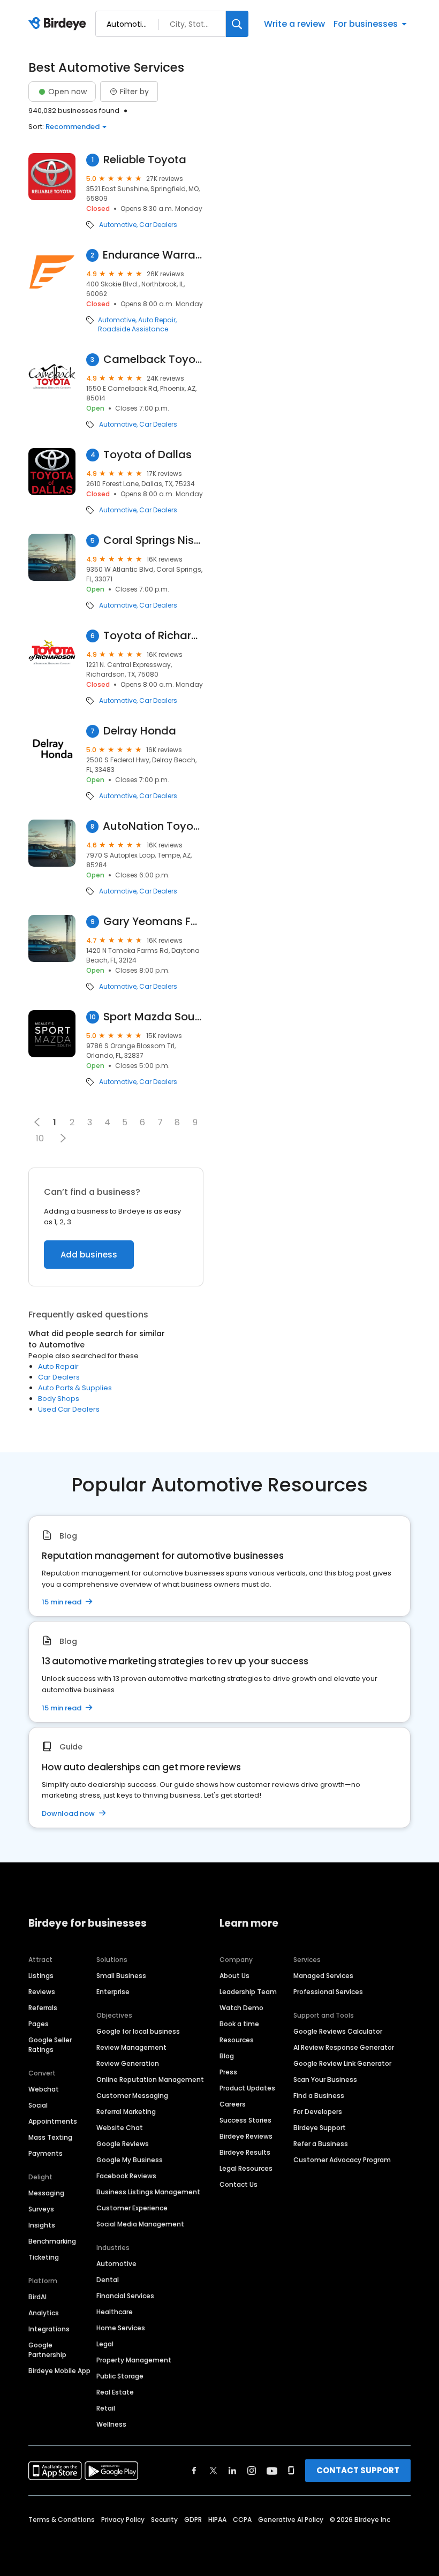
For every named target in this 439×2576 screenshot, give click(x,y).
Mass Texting (50, 2137)
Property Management (134, 2360)
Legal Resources (246, 2168)
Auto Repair (157, 320)
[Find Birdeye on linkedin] (232, 2471)
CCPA (242, 2520)
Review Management (131, 2047)
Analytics (44, 2313)
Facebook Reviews (126, 2176)
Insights (42, 2225)
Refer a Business (321, 2144)
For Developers (318, 2112)
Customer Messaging (132, 2096)
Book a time (239, 2024)
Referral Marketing (126, 2112)
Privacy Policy (123, 2520)
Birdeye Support (320, 2128)
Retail (106, 2408)
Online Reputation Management (150, 2079)
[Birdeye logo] (59, 24)
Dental (108, 2280)
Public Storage (120, 2376)
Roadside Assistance (133, 329)
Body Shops (59, 1399)
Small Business (121, 1976)
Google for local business (138, 2031)
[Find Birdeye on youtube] (272, 2471)
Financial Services (125, 2296)
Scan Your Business (325, 2079)
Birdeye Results (245, 2152)
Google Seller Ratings (50, 2045)
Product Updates (247, 2088)
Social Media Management (140, 2224)
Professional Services (328, 1992)
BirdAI (37, 2297)
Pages (39, 2024)
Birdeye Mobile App (59, 2371)
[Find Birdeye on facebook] (194, 2471)
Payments (46, 2153)
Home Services (121, 2328)
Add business (89, 1255)
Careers (233, 2104)
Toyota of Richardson (153, 636)
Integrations (49, 2329)
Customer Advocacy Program (342, 2160)
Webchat (44, 2089)
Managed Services (323, 1976)
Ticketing (44, 2257)
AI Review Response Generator (344, 2047)
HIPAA (217, 2520)
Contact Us (239, 2184)
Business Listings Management (148, 2192)
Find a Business (319, 2096)
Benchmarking (52, 2241)
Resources (237, 2040)
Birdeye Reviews (246, 2136)
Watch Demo (241, 2008)
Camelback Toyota (154, 359)
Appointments (53, 2121)
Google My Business (130, 2160)
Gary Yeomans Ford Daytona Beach (153, 922)
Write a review (294, 24)
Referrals (43, 2008)
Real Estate (115, 2392)
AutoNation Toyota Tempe (153, 826)
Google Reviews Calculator (338, 2031)
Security (164, 2520)
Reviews (42, 1992)
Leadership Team (248, 1992)
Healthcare (115, 2312)
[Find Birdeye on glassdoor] (291, 2471)
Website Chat (120, 2128)
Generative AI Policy (291, 2520)
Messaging (46, 2193)
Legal (105, 2344)
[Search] (237, 24)
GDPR (193, 2520)
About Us (234, 1976)
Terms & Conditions (62, 2520)
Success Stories (245, 2120)
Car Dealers (158, 225)
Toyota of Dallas (147, 455)
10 (40, 1138)
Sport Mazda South (153, 1017)
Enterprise (113, 1992)
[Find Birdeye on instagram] (252, 2471)
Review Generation (128, 2063)
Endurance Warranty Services (153, 255)
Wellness (111, 2424)
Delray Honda (140, 731)
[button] (63, 1138)
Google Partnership (47, 2350)
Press (228, 2072)
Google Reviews (123, 2144)
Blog (227, 2056)
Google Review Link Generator (342, 2063)
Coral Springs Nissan (153, 540)
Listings (41, 1976)
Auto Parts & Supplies (75, 1388)
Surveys (41, 2209)
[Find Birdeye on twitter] (213, 2471)
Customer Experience (132, 2208)
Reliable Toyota (145, 160)
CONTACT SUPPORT (358, 2470)
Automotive (118, 225)
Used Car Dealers (69, 1409)
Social (38, 2105)
